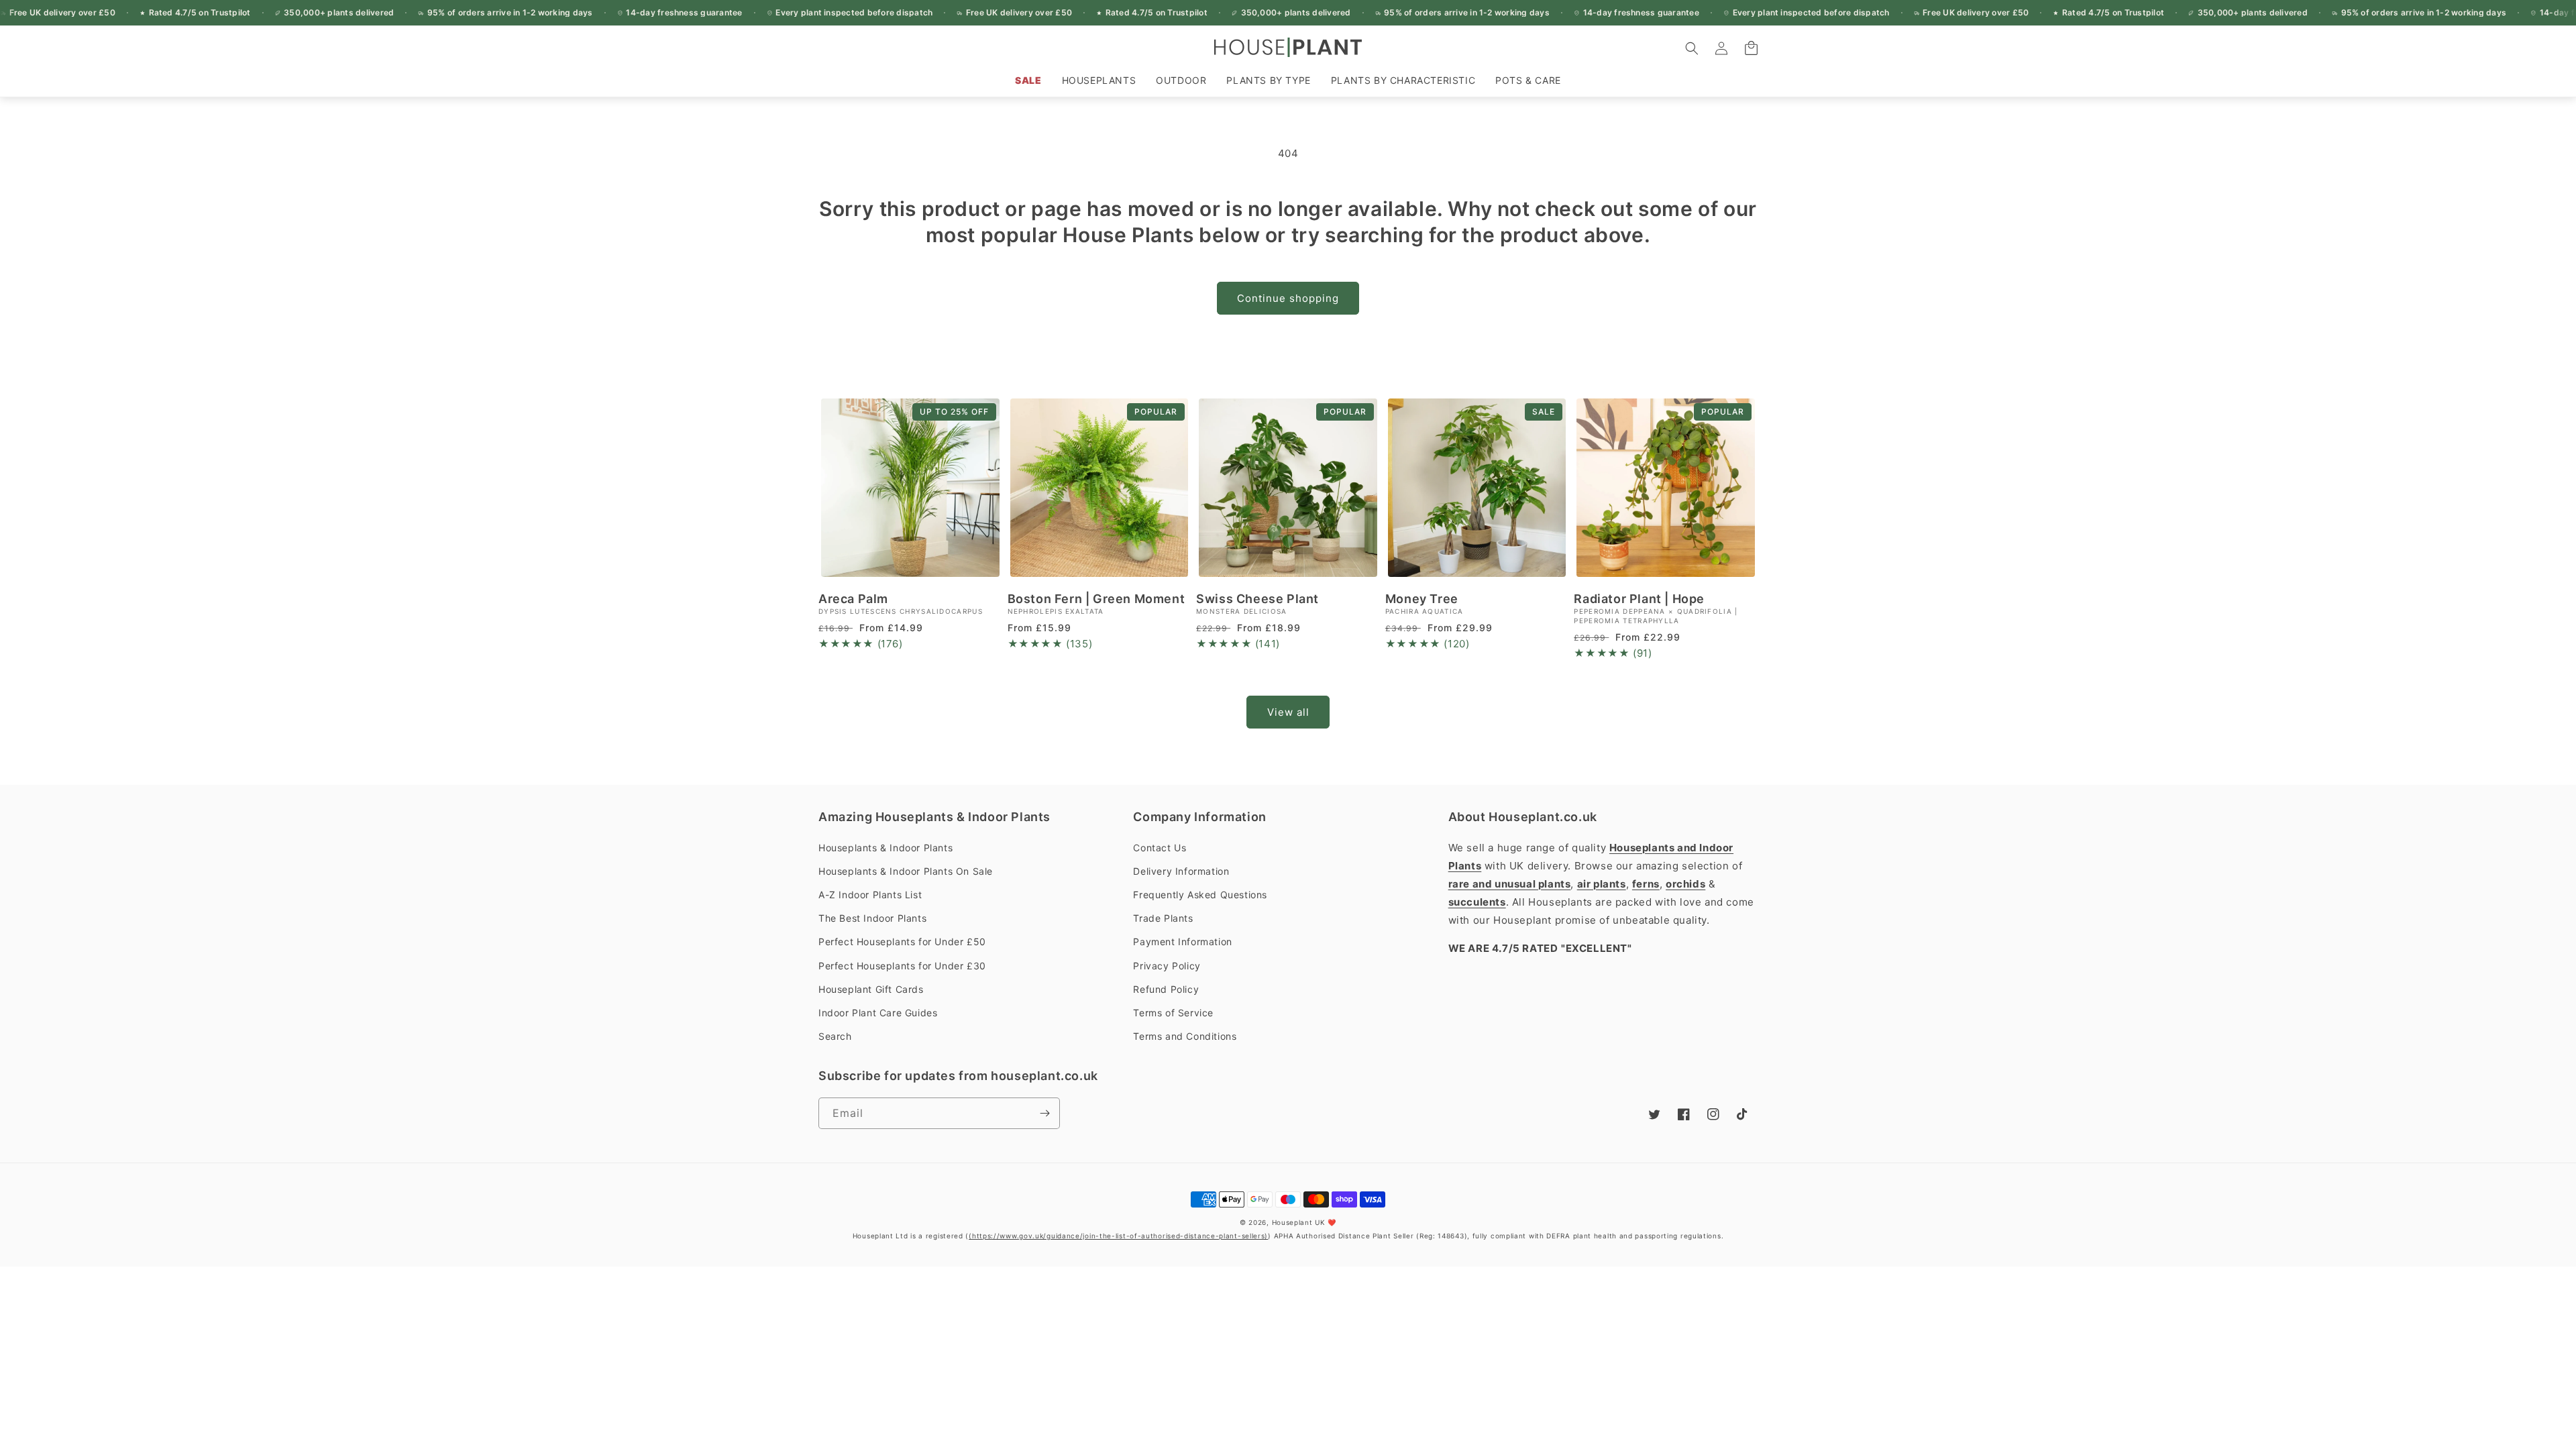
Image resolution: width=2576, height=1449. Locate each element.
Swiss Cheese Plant (1257, 599)
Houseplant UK (1299, 1222)
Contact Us (1160, 848)
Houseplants (1099, 80)
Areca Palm (853, 599)
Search (835, 1036)
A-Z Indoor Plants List (870, 895)
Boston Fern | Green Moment (1096, 599)
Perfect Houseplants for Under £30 (902, 966)
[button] (1099, 80)
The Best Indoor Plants (872, 918)
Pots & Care (1528, 80)
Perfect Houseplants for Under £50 (902, 942)
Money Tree (1422, 599)
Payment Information (1182, 942)
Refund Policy (1166, 989)
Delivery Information (1181, 871)
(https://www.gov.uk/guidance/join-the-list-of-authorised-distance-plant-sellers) (1118, 1236)
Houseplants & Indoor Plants (885, 848)
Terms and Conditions (1185, 1036)
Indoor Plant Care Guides (878, 1013)
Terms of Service (1173, 1013)
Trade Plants (1163, 918)
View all (1288, 712)
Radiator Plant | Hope (1639, 599)
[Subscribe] (1044, 1113)
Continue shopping (1288, 298)
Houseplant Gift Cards (871, 989)
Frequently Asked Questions (1200, 895)
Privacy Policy (1167, 966)
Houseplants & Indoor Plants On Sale (906, 871)
